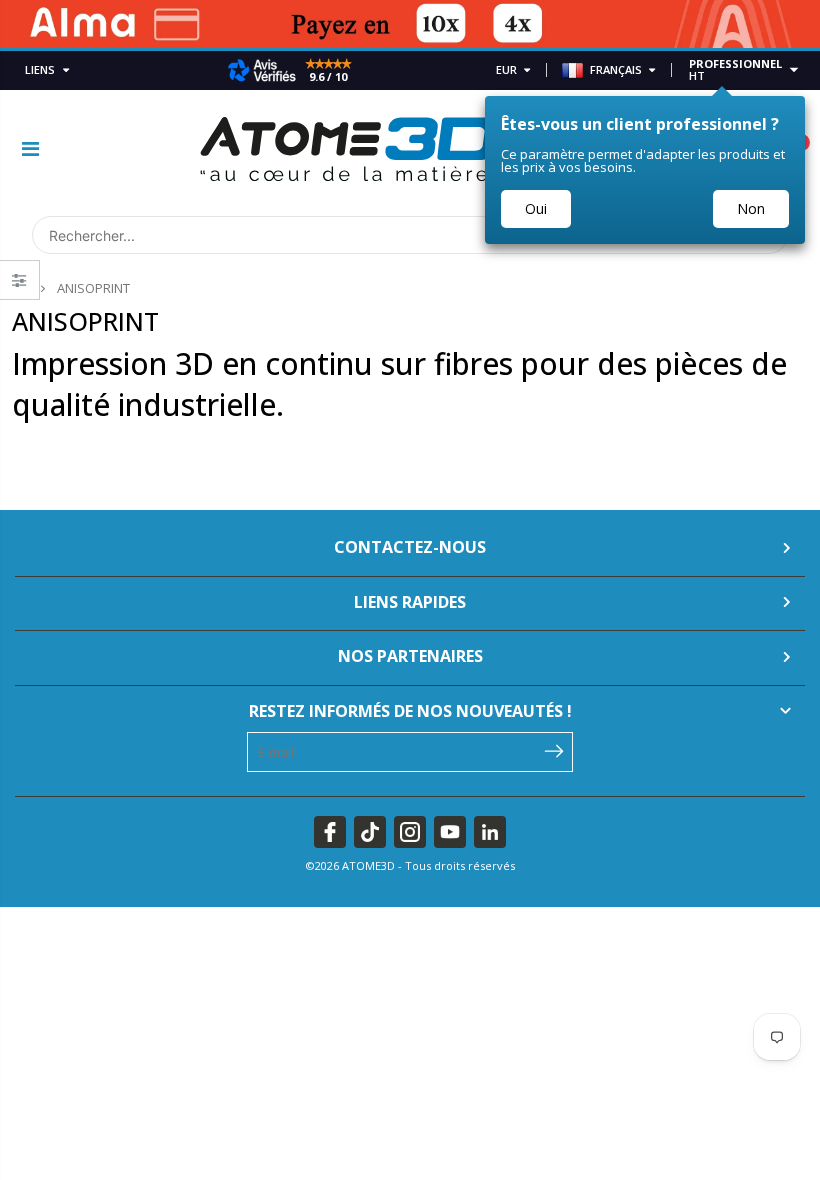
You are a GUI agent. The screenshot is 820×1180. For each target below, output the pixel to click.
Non (751, 208)
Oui (536, 208)
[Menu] (30, 148)
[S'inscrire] (553, 750)
